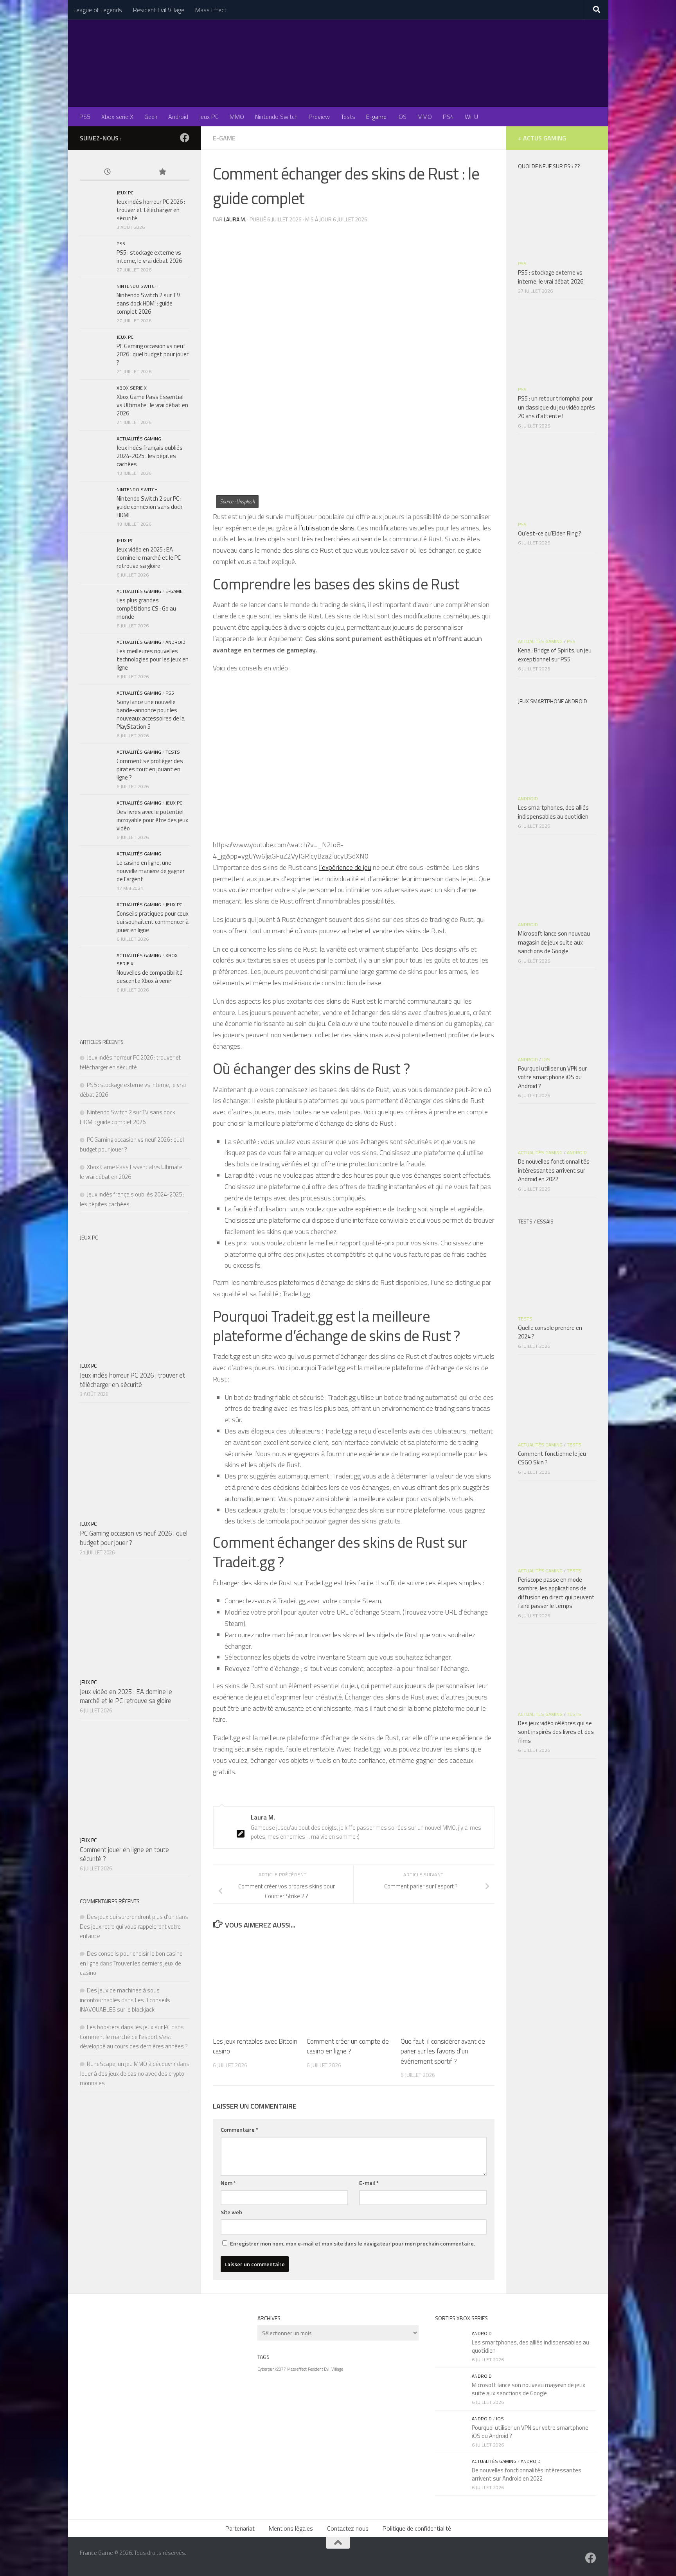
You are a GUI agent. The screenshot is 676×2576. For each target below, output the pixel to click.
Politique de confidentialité (417, 2528)
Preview (319, 117)
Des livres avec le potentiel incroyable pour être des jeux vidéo (152, 820)
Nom (228, 2183)
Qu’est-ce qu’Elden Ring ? (550, 533)
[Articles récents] (107, 172)
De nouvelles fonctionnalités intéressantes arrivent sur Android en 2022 (554, 1170)
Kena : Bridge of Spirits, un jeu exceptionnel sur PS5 (555, 655)
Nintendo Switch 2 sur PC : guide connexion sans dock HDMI (149, 507)
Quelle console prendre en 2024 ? (550, 1332)
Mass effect (297, 2369)
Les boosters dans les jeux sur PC (129, 2027)
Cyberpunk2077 (272, 2369)
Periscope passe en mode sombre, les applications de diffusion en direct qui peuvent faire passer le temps (556, 1593)
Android (178, 117)
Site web (231, 2212)
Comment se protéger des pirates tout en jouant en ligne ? (150, 769)
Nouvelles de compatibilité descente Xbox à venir (150, 977)
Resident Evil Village (159, 10)
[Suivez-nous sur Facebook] (185, 138)
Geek (151, 117)
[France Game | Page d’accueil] (338, 63)
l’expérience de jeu (345, 867)
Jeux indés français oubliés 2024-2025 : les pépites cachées (150, 456)
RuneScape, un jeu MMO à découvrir (131, 2064)
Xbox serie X (117, 117)
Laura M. (235, 219)
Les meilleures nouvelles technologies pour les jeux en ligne (153, 659)
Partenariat (240, 2528)
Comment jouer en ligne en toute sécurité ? (124, 1854)
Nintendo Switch (276, 117)
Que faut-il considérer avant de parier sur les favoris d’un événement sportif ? (443, 2051)
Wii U (471, 117)
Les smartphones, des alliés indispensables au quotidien (553, 812)
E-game (376, 117)
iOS (402, 117)
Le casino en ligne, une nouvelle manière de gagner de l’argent (151, 871)
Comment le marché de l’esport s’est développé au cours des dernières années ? (134, 2042)
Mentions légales (291, 2528)
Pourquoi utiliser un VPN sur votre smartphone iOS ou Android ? (552, 1077)
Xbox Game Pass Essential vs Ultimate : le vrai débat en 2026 (152, 405)
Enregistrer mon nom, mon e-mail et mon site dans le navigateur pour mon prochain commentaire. (352, 2243)
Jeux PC (209, 117)
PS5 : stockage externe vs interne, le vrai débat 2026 (149, 257)
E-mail (369, 2183)
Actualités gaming (139, 439)
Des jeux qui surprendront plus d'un (131, 1917)
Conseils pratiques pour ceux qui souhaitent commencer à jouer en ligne (153, 922)
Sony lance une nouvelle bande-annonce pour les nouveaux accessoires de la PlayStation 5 (151, 714)
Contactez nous (348, 2528)
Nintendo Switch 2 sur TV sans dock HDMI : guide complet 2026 (148, 303)
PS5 (85, 117)
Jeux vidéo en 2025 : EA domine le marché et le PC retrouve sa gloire (149, 558)
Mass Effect (211, 10)
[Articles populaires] (162, 172)
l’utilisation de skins (327, 528)
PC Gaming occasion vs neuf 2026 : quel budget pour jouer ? (153, 354)
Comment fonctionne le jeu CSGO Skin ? (552, 1458)
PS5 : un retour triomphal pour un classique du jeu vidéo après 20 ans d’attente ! (556, 407)
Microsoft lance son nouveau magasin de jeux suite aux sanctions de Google (554, 942)
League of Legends (98, 10)
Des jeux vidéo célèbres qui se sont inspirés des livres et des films (556, 1732)
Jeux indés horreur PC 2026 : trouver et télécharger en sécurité (151, 210)
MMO (237, 117)
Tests (348, 117)
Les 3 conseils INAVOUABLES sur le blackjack (125, 2005)
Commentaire (239, 2130)
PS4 (448, 117)
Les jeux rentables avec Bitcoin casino (255, 2046)
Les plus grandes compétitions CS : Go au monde (146, 608)
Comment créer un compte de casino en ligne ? (348, 2046)
